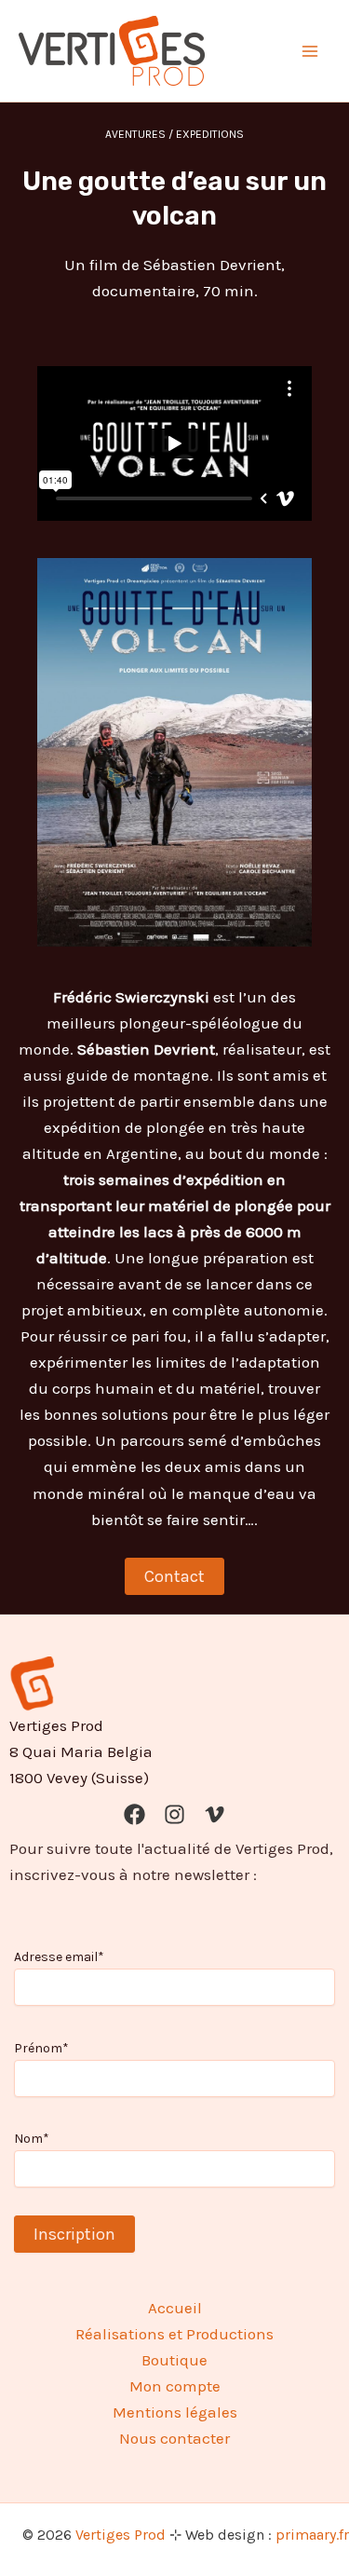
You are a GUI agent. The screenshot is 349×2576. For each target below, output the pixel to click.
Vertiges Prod (121, 2535)
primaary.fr (312, 2535)
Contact (174, 1576)
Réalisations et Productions (174, 2334)
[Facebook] (134, 1814)
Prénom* (41, 2048)
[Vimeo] (215, 1814)
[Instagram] (174, 1814)
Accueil (175, 2308)
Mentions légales (175, 2412)
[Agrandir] (288, 582)
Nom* (32, 2139)
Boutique (174, 2360)
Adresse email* (59, 1957)
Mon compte (175, 2386)
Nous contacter (174, 2438)
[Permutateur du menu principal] (310, 51)
